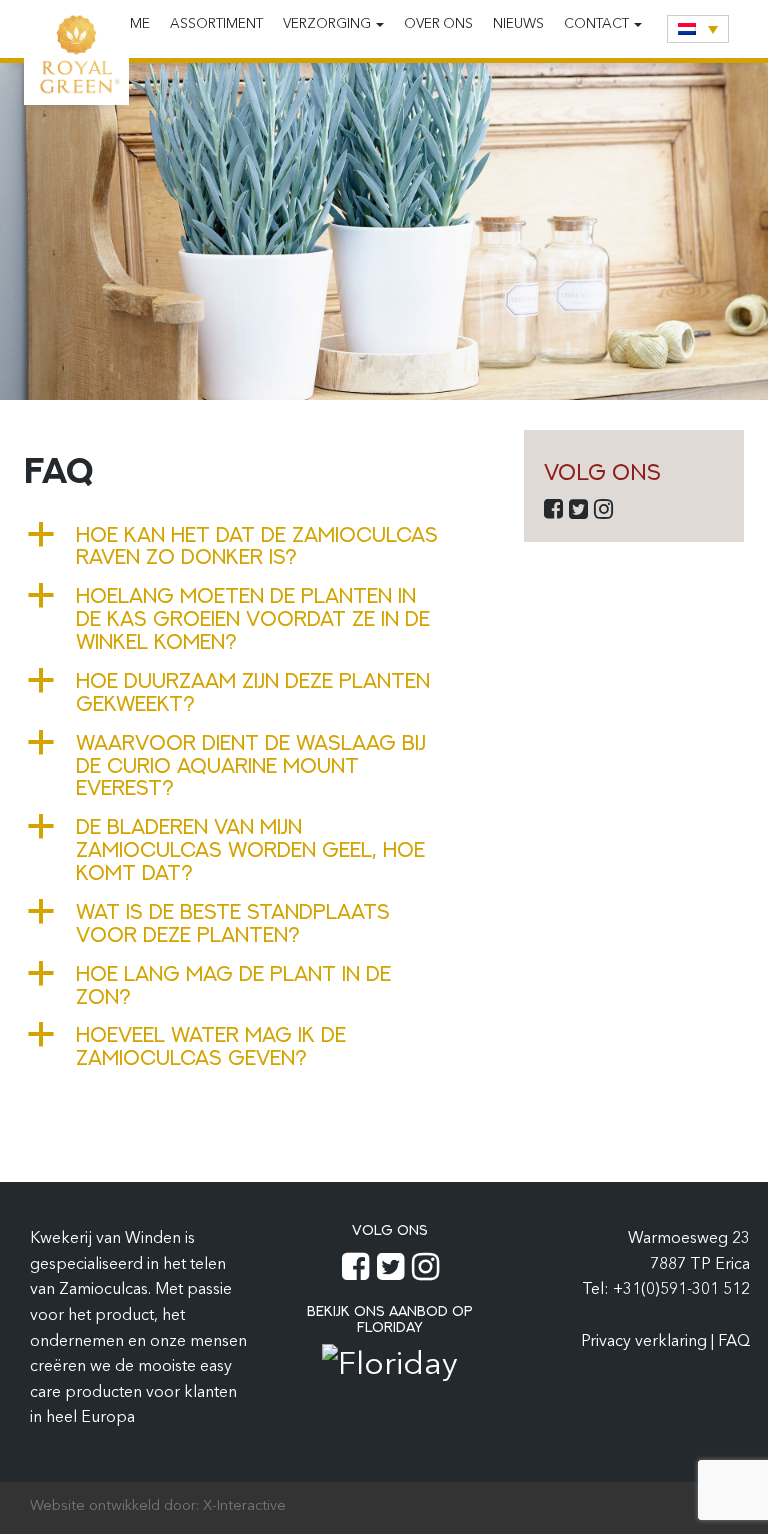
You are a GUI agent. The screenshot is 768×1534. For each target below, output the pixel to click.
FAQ (734, 1342)
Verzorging (328, 24)
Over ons (438, 24)
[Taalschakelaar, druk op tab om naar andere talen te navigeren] (698, 29)
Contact (598, 24)
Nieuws (518, 24)
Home (129, 24)
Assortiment (216, 24)
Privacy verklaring (646, 1342)
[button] (259, 546)
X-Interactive (244, 1506)
